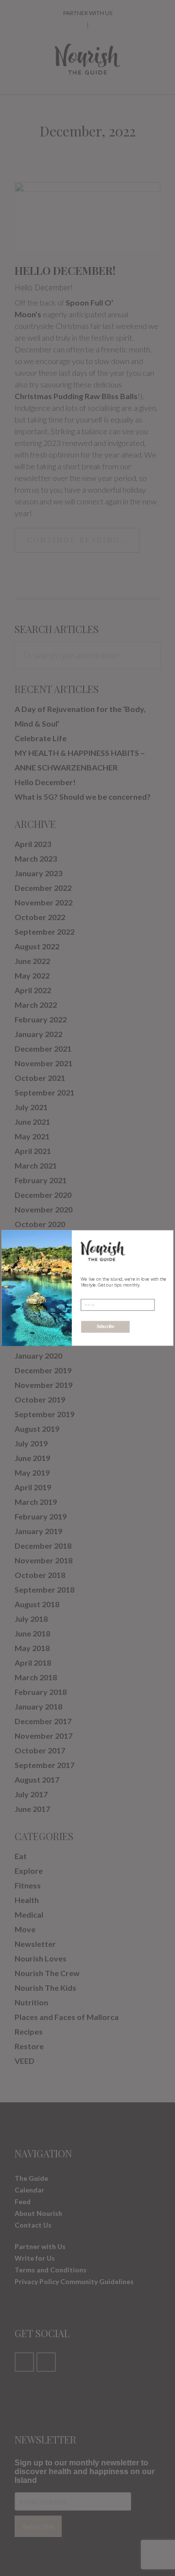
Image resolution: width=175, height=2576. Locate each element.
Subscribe (105, 1327)
